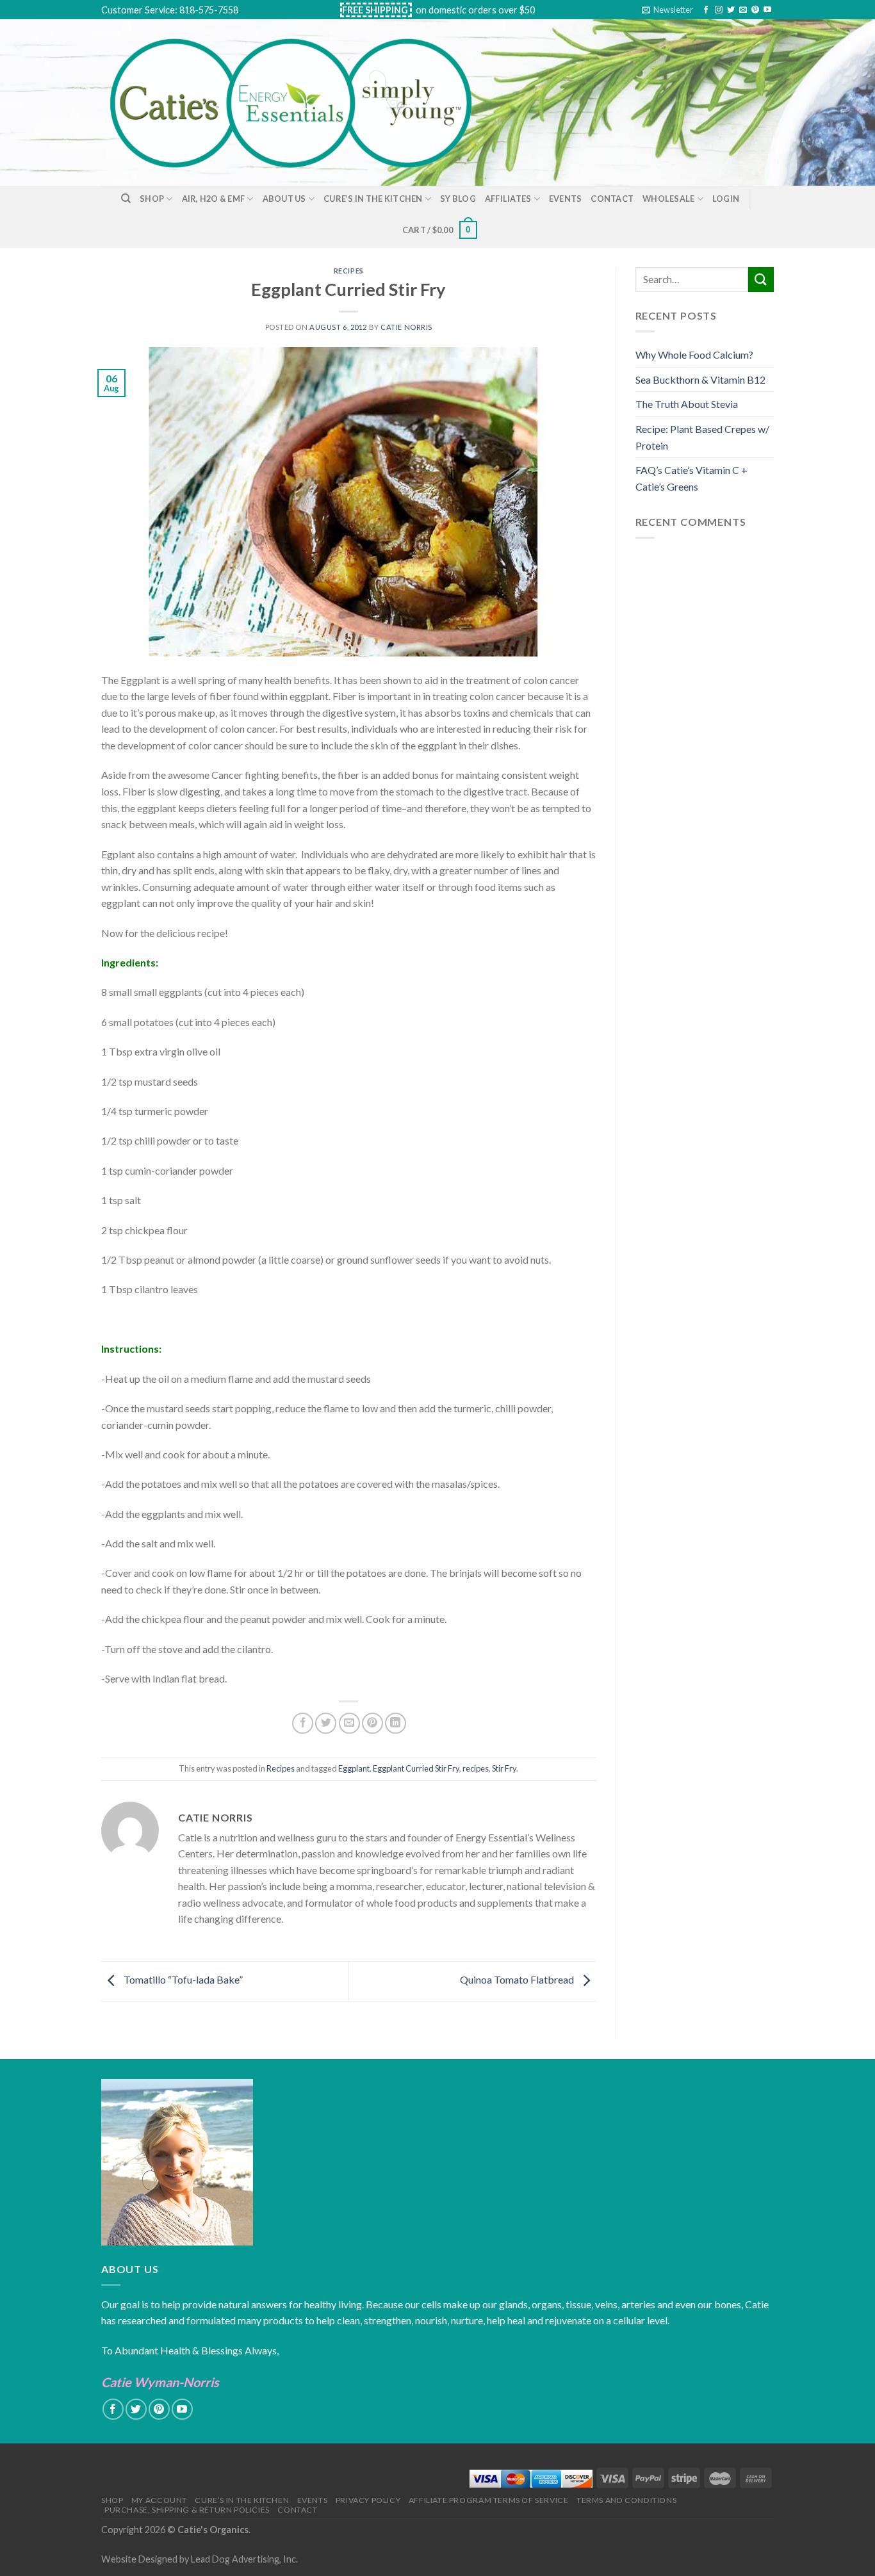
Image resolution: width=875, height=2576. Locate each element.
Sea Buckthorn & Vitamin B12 (700, 379)
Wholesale (668, 199)
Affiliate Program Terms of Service (489, 2500)
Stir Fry (504, 1768)
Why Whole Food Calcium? (694, 355)
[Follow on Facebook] (706, 10)
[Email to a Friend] (349, 1723)
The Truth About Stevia (687, 404)
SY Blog (458, 199)
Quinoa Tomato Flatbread (518, 1979)
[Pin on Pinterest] (372, 1723)
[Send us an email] (743, 10)
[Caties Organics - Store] (305, 102)
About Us (284, 199)
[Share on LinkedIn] (396, 1723)
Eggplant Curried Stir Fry (416, 1768)
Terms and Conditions (626, 2500)
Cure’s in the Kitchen (373, 199)
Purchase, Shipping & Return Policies (187, 2510)
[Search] (126, 199)
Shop (152, 199)
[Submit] (761, 280)
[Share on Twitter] (326, 1723)
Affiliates (508, 199)
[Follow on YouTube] (767, 10)
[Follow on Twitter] (731, 10)
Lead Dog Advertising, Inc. (244, 2559)
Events (566, 199)
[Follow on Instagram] (719, 10)
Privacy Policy (368, 2500)
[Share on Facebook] (303, 1723)
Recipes (349, 271)
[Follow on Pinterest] (755, 10)
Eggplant (354, 1768)
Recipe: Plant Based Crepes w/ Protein (702, 437)
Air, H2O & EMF (214, 199)
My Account (159, 2500)
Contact (612, 199)
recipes (476, 1768)
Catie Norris (406, 327)
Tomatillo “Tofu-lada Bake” (182, 1979)
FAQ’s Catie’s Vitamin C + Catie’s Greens (691, 478)
